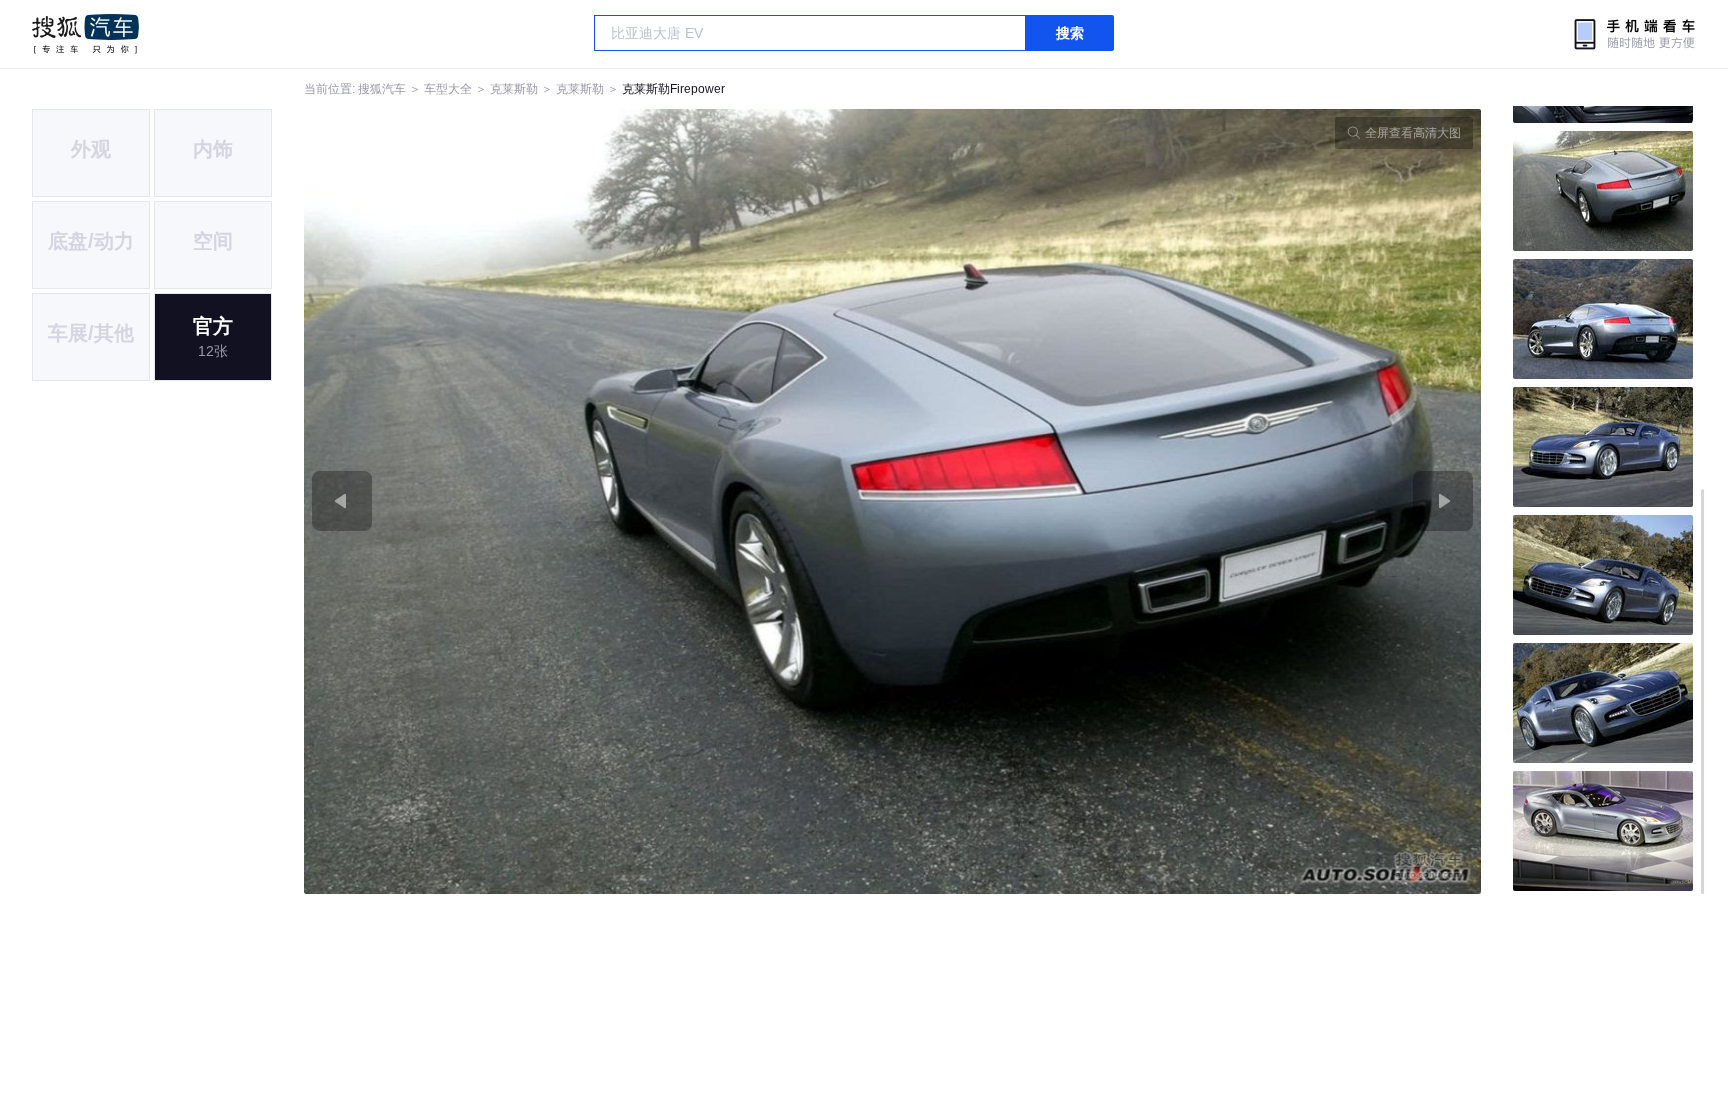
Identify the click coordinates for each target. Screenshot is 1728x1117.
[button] (598, 501)
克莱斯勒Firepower (673, 89)
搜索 (1070, 33)
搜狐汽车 (85, 34)
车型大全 (448, 89)
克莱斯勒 (514, 89)
